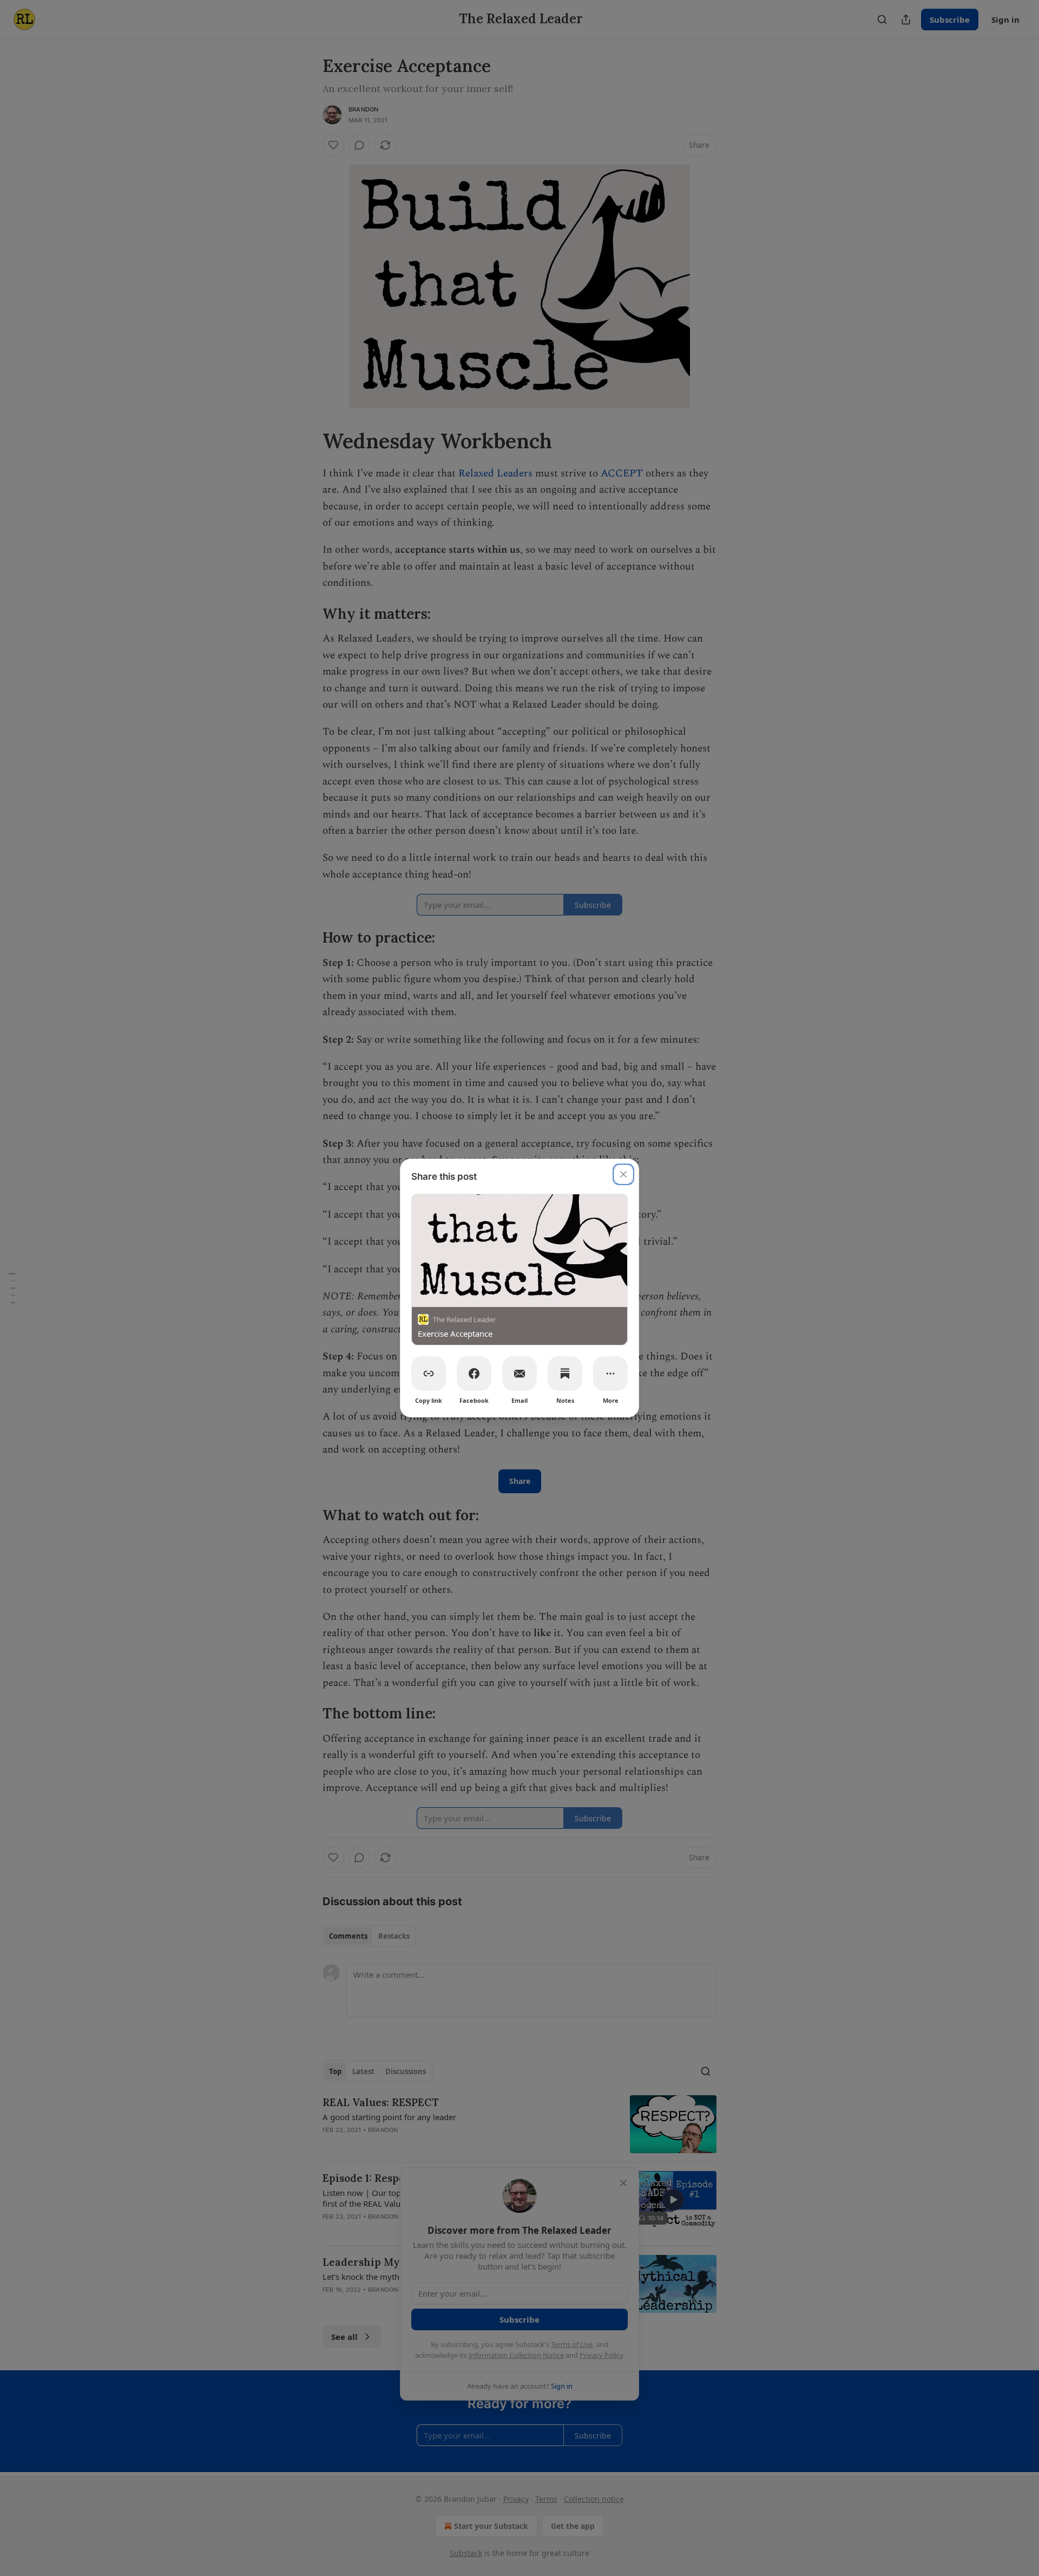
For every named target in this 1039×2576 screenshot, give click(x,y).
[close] (623, 1174)
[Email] (519, 1374)
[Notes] (565, 1374)
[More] (610, 1374)
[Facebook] (474, 1374)
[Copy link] (429, 1374)
